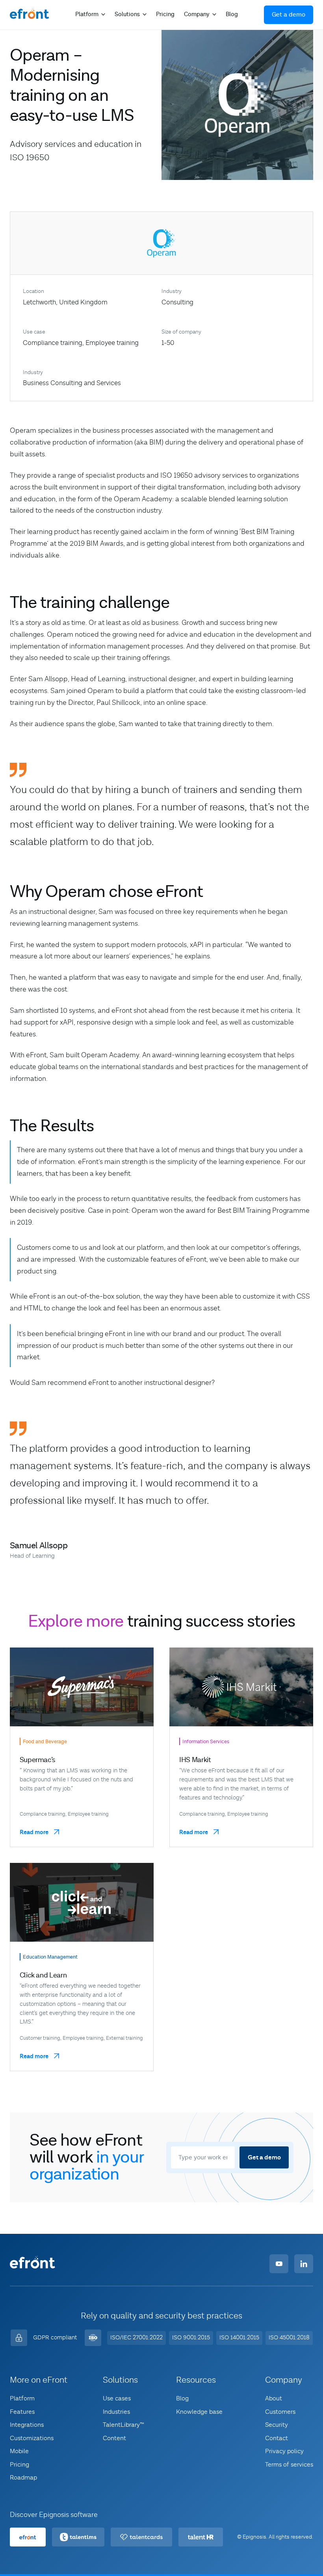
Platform (22, 2399)
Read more (35, 1833)
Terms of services (289, 2465)
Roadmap (23, 2478)
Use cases (117, 2399)
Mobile (19, 2452)
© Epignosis (252, 2537)
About (274, 2399)
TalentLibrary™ (123, 2425)
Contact (277, 2438)
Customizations (32, 2438)
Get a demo (289, 15)
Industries (116, 2412)
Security (277, 2425)
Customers (280, 2412)
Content (114, 2438)
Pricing (165, 14)
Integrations (27, 2425)
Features (22, 2412)
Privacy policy (284, 2452)
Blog (232, 14)
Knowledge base (199, 2412)
